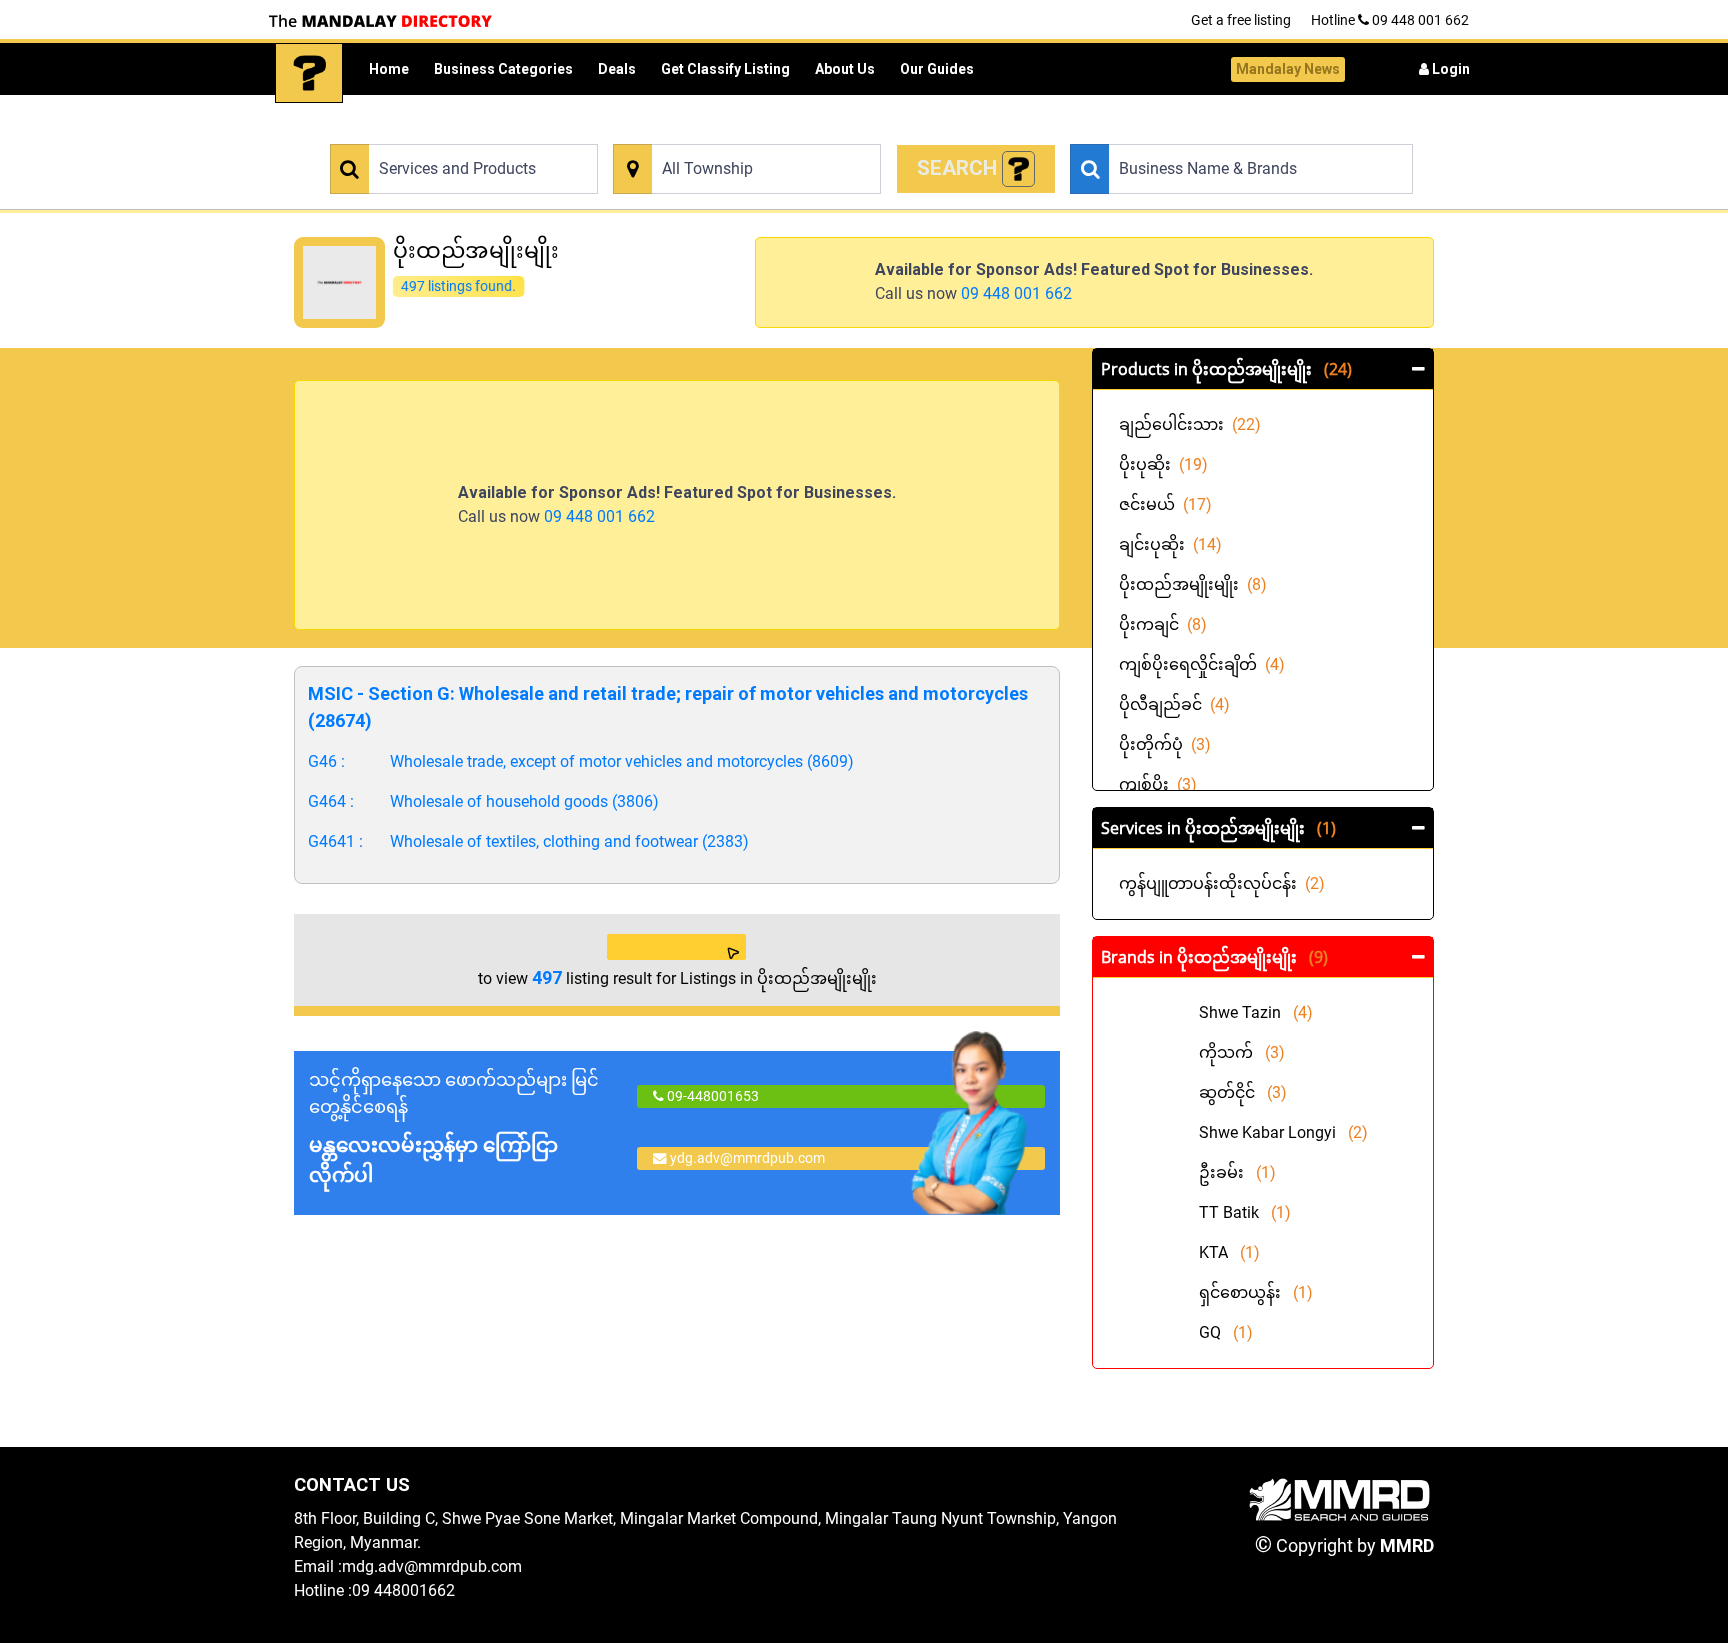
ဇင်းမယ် (1165, 504)
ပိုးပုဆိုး (1163, 464)
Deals (617, 69)
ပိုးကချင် (1163, 624)
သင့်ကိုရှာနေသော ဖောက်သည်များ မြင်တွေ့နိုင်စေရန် (454, 1128)
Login (1449, 69)
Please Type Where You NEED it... (708, 132)
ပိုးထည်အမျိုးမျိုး (1193, 584)
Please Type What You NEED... (416, 132)
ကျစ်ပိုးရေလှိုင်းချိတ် (1202, 664)
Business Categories (503, 69)
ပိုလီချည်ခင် (1174, 704)
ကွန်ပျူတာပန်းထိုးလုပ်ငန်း (1222, 883)
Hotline (1390, 20)
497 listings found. (458, 285)
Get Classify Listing (725, 69)
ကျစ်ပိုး (1158, 784)
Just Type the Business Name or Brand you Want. (1210, 132)
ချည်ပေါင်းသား (1190, 424)
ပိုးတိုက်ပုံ (1165, 744)
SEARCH (959, 168)
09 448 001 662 (1016, 293)
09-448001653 (711, 1096)
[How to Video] (1019, 169)
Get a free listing (1241, 20)
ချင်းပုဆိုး (1170, 544)
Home (389, 69)
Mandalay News (1288, 69)
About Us (845, 69)
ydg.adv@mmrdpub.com (747, 1158)
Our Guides (937, 69)
